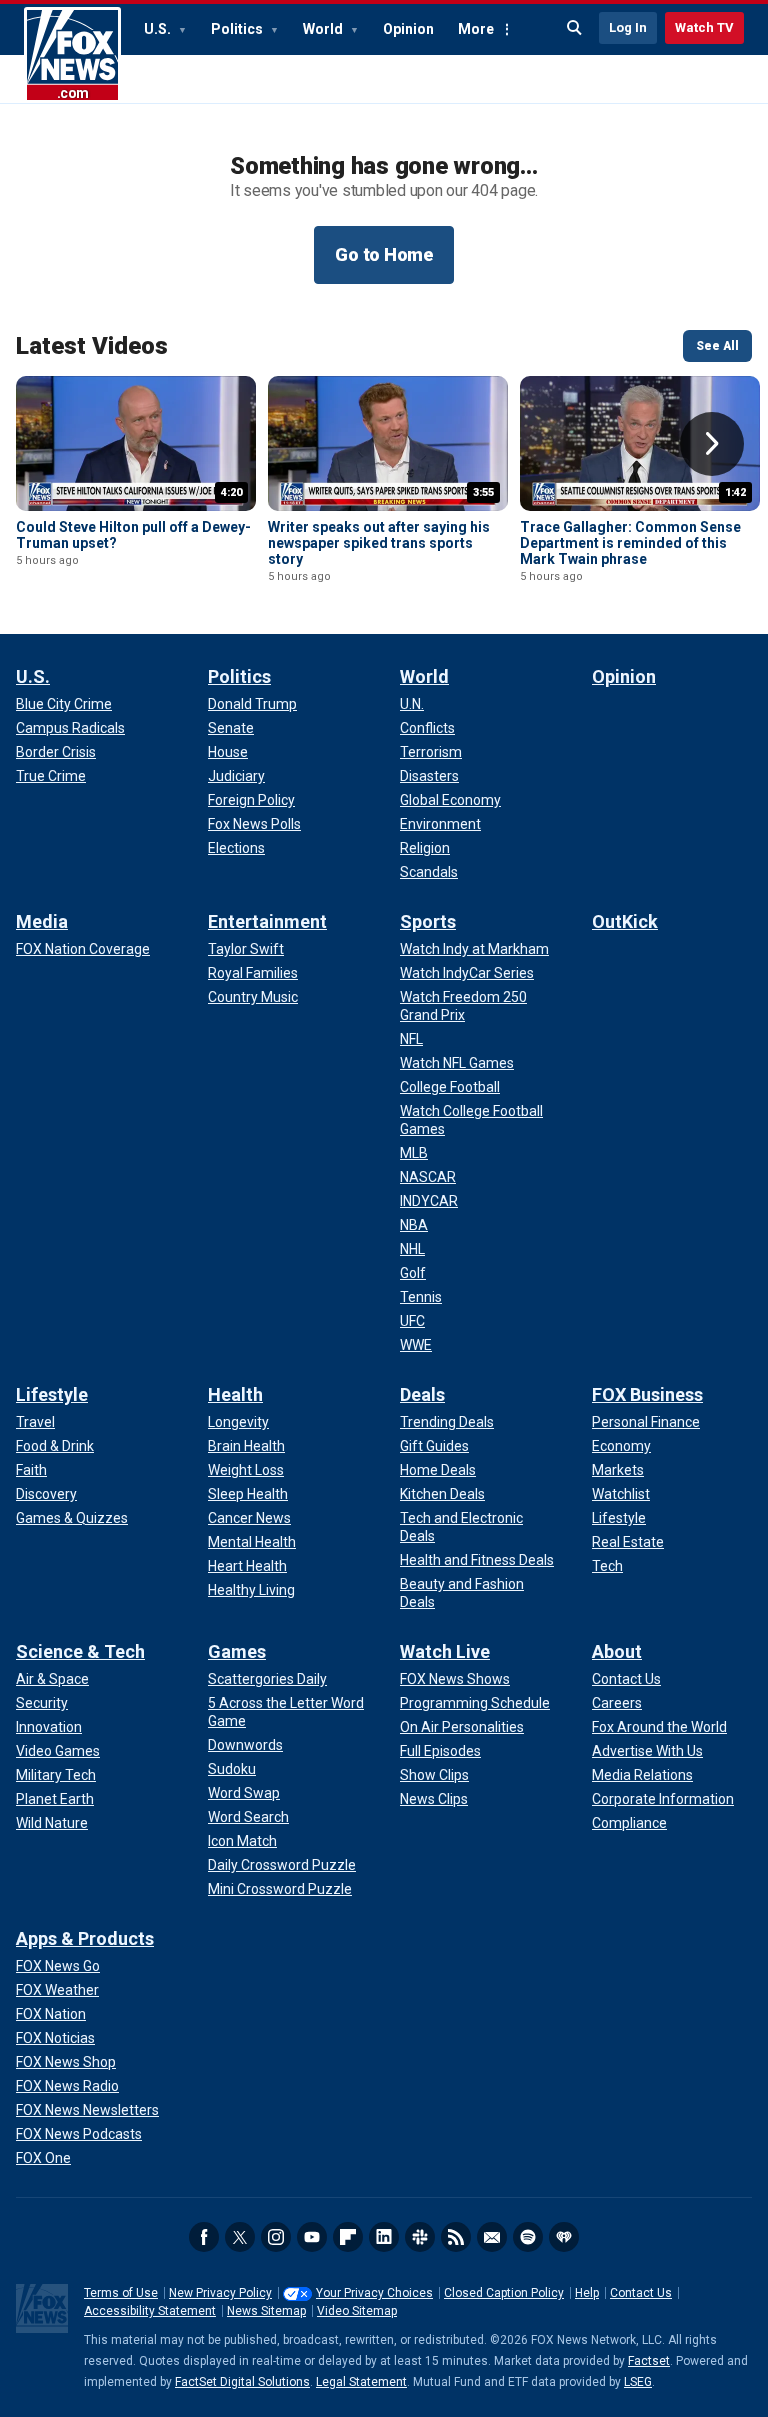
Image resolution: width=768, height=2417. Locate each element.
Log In (628, 27)
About (617, 1651)
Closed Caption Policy (504, 2293)
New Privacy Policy (220, 2293)
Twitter (240, 2237)
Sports (428, 921)
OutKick (625, 921)
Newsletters (492, 2237)
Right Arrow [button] (712, 444)
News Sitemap (266, 2311)
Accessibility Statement (150, 2311)
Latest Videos (92, 346)
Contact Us (641, 2293)
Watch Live (445, 1651)
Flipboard (348, 2237)
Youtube (312, 2237)
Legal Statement (361, 2382)
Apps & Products (85, 1938)
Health (235, 1394)
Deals (422, 1394)
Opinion (408, 29)
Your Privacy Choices (374, 2293)
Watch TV (704, 27)
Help (587, 2293)
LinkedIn (384, 2237)
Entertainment (267, 921)
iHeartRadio (564, 2237)
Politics (238, 29)
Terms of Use (121, 2293)
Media (42, 921)
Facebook (204, 2237)
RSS (456, 2237)
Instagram (276, 2237)
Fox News (72, 55)
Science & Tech (80, 1651)
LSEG (638, 2382)
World (324, 29)
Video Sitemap (357, 2311)
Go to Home (384, 254)
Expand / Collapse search (575, 28)
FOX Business (647, 1394)
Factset (649, 2361)
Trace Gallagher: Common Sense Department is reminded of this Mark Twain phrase (630, 543)
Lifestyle (52, 1394)
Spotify (528, 2237)
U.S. (159, 29)
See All (717, 346)
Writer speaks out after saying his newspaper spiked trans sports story (379, 543)
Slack (420, 2237)
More (476, 29)
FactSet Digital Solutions (242, 2382)
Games (237, 1651)
